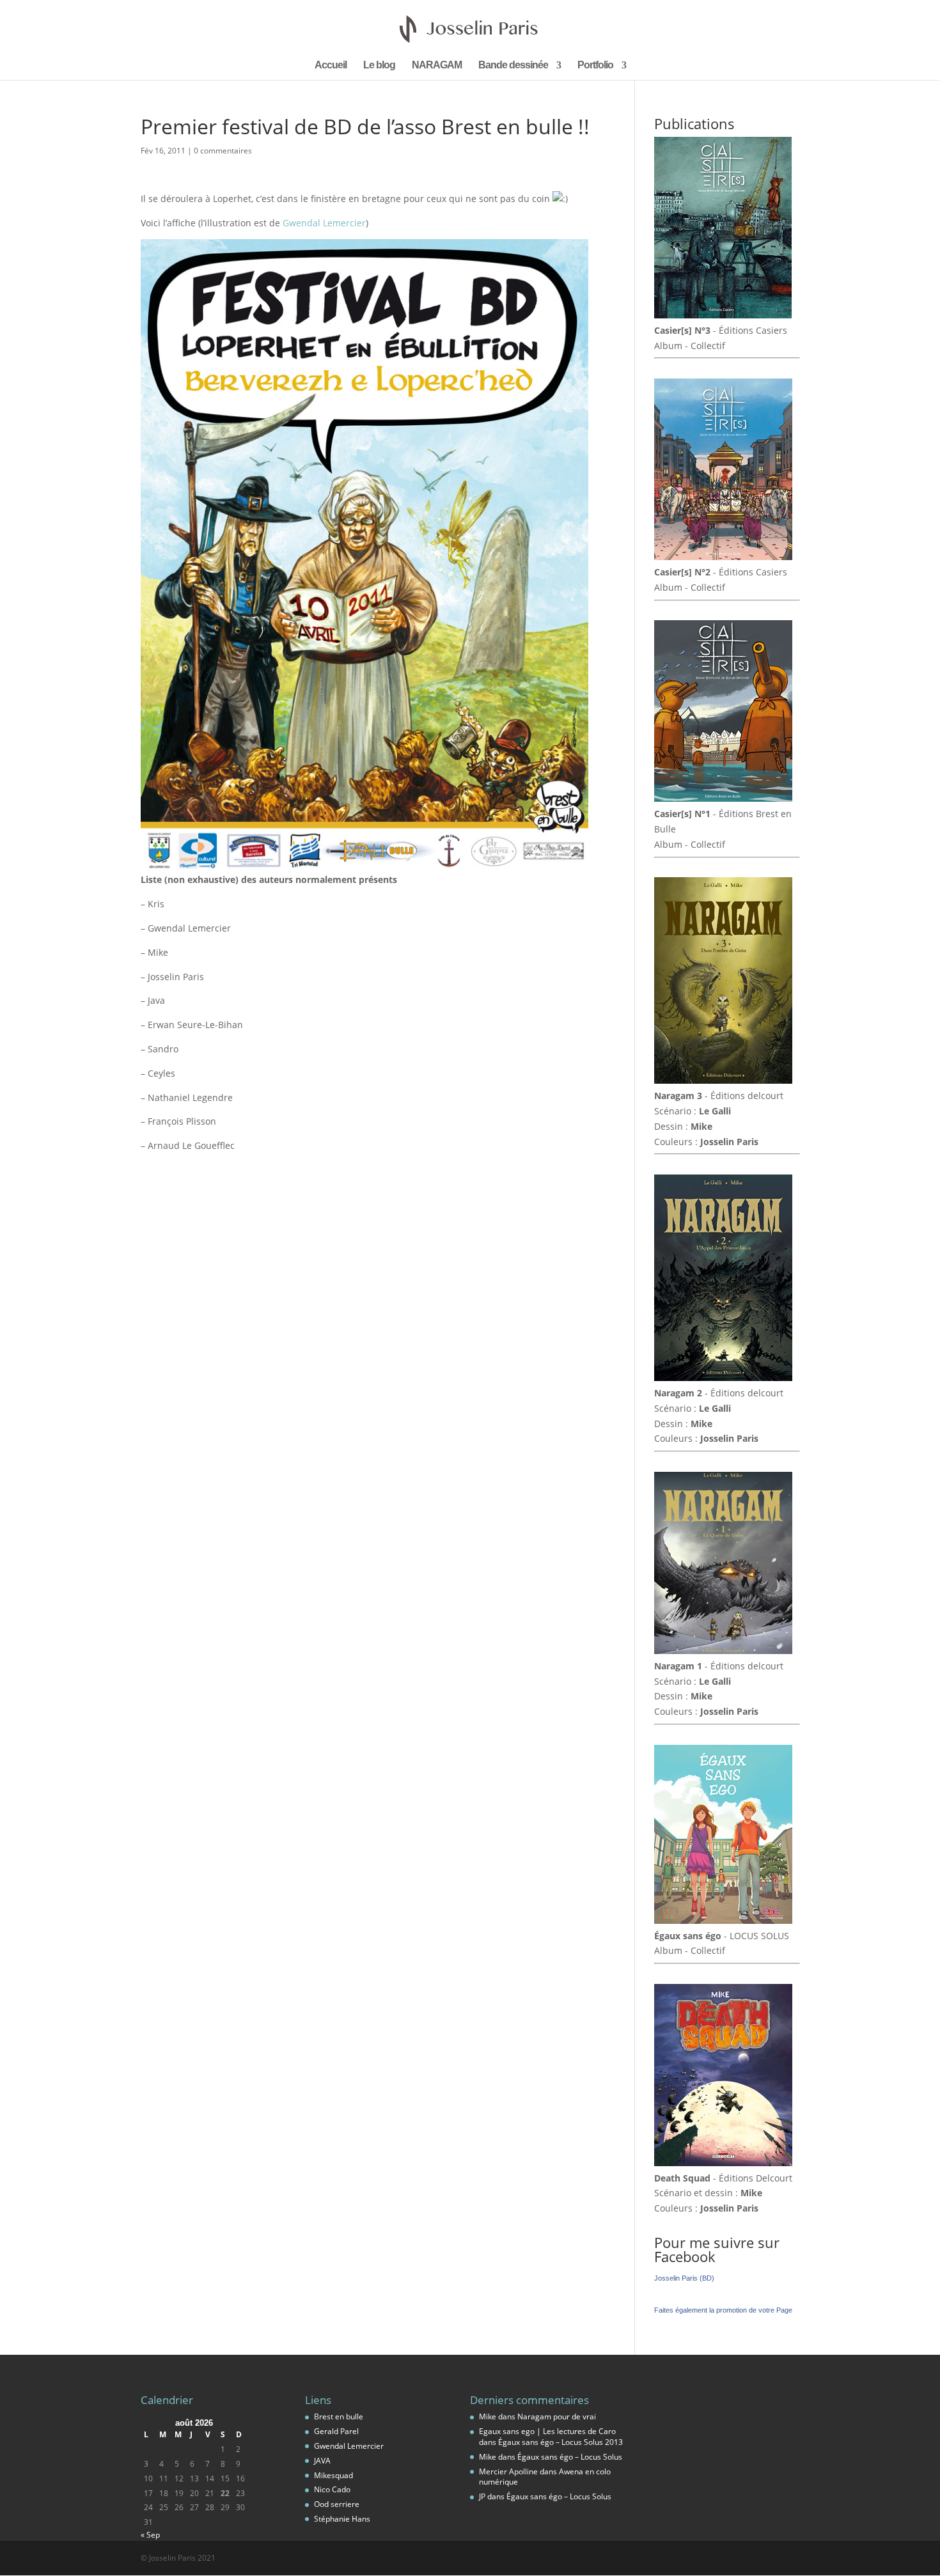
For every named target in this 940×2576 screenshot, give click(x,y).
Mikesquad (333, 2475)
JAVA (322, 2461)
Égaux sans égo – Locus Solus (570, 2457)
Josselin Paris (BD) (684, 2278)
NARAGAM (437, 66)
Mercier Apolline (508, 2471)
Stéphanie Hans (342, 2519)
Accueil (331, 66)
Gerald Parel (336, 2431)
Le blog (379, 66)
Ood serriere (337, 2504)
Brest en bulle (339, 2416)
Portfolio (595, 66)
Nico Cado (332, 2489)
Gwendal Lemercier (324, 223)
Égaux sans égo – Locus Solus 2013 (560, 2442)
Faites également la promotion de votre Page (723, 2310)
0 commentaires (223, 151)
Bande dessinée (513, 66)
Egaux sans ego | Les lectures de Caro (547, 2431)
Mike (488, 2416)
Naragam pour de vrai (557, 2416)
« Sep (150, 2535)
